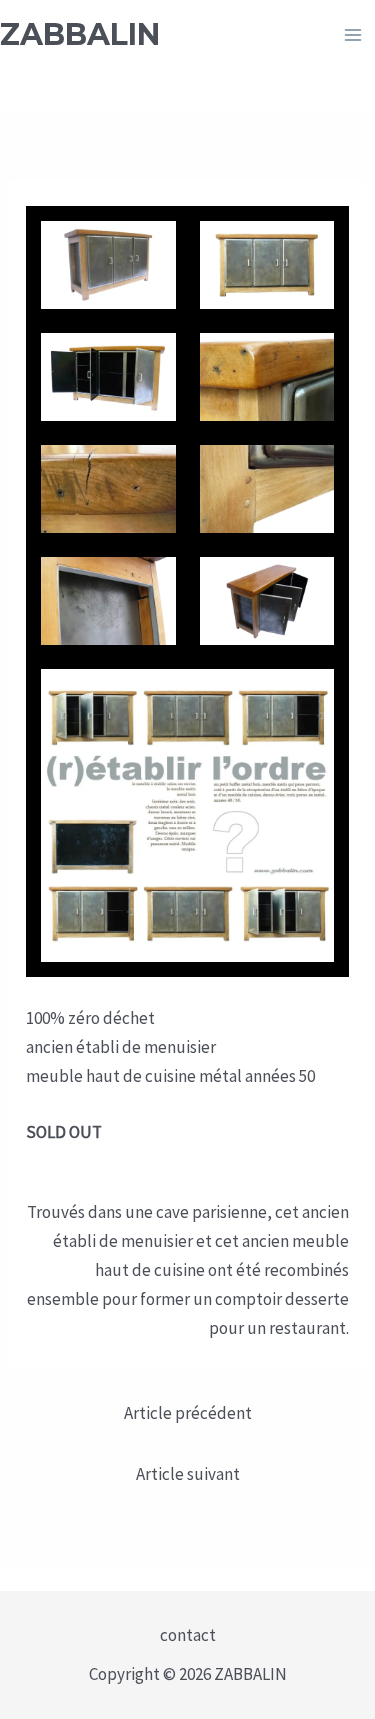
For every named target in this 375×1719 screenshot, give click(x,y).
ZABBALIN (80, 34)
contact (188, 1635)
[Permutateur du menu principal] (353, 35)
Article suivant (188, 1474)
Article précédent (188, 1413)
